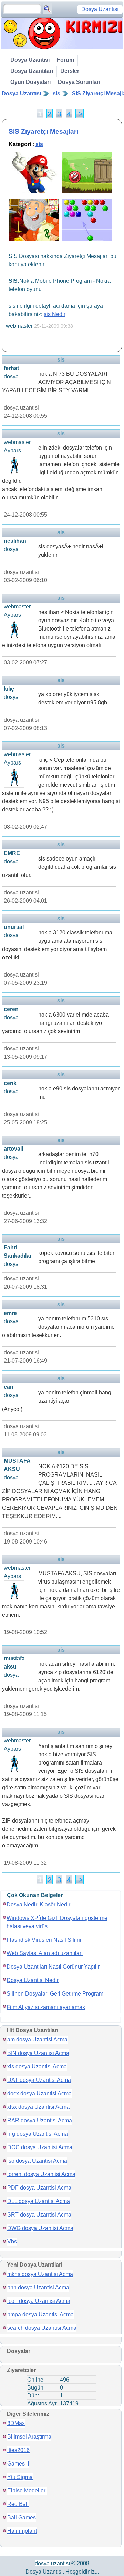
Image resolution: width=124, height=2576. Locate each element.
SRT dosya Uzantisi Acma (39, 2215)
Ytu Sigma (20, 2477)
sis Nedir (55, 314)
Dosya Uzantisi (30, 60)
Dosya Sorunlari (79, 82)
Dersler (70, 71)
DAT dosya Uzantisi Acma (39, 2080)
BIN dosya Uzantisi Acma (38, 2053)
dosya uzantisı (52, 2563)
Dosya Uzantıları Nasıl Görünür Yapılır (53, 1967)
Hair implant (22, 2531)
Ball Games (22, 2517)
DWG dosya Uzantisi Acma (40, 2228)
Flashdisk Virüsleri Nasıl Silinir (44, 1940)
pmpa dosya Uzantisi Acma (40, 2314)
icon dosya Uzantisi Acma (39, 2301)
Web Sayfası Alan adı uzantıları (45, 1953)
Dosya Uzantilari (32, 71)
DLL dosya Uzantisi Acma (39, 2201)
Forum (65, 60)
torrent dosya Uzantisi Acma (41, 2174)
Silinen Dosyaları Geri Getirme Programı (56, 1994)
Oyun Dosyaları (30, 82)
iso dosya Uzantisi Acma (37, 2161)
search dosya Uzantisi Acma (42, 2328)
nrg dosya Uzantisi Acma (38, 2134)
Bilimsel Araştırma (29, 2437)
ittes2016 (18, 2450)
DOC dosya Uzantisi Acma (40, 2147)
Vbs (12, 2242)
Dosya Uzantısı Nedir (33, 1980)
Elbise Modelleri (27, 2491)
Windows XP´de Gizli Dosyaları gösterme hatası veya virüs (57, 1922)
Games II (18, 2464)
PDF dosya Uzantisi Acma (39, 2188)
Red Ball (18, 2504)
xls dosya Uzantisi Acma (37, 2066)
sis (56, 93)
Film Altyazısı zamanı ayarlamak (46, 2007)
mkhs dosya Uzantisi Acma (40, 2274)
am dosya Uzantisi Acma (37, 2040)
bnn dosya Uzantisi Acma (38, 2287)
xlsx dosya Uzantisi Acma (38, 2107)
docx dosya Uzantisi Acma (39, 2093)
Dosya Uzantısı (21, 93)
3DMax (16, 2423)
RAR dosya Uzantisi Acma (40, 2120)
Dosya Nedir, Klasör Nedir (38, 1905)
